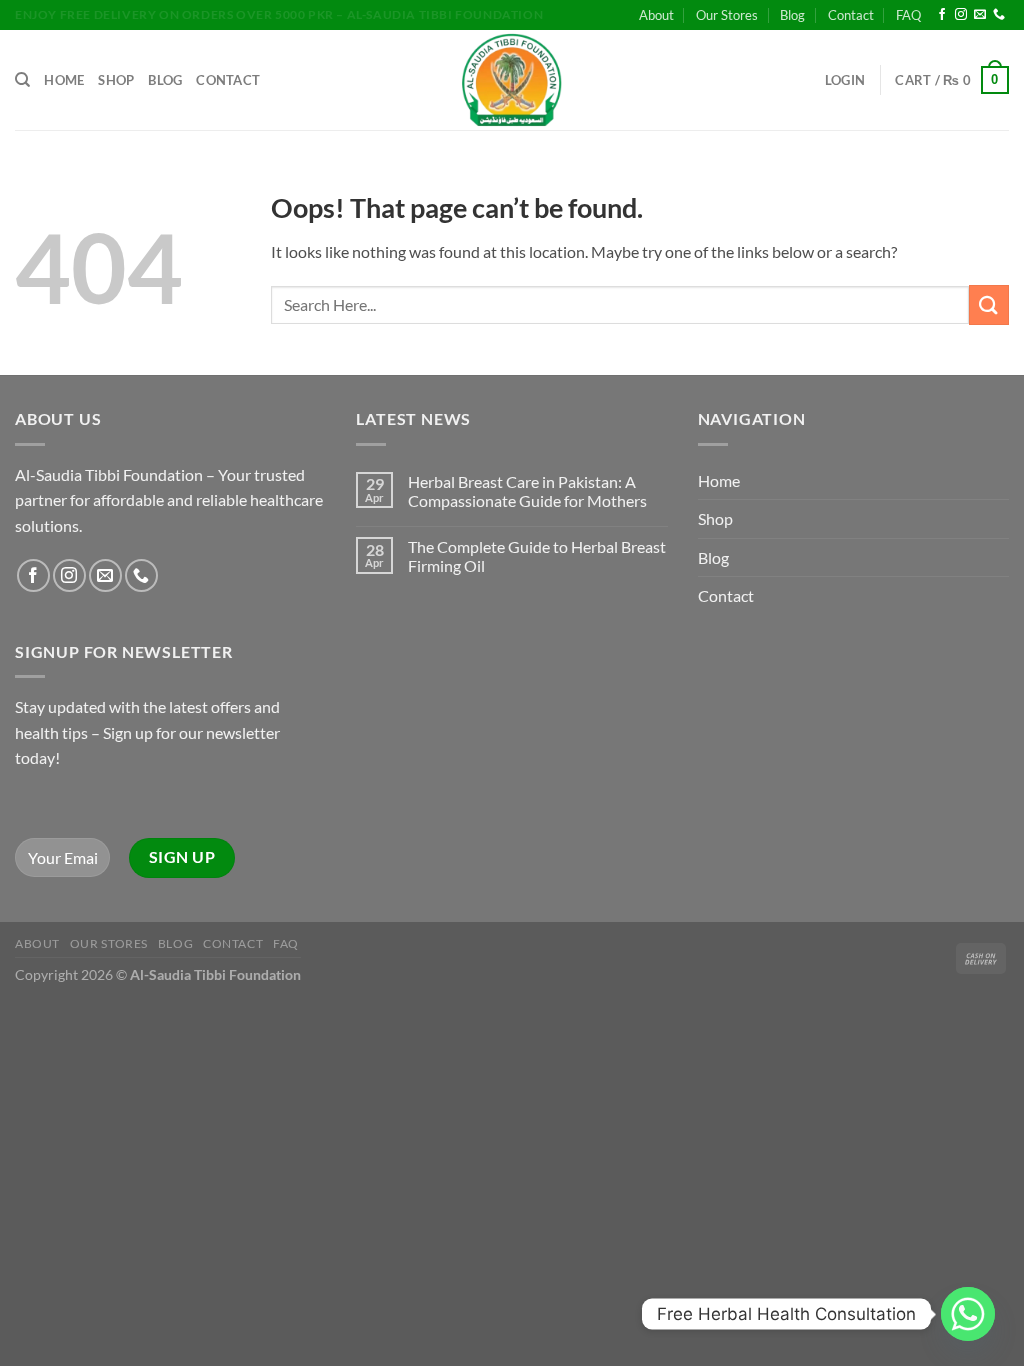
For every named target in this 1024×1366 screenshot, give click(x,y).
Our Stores (727, 15)
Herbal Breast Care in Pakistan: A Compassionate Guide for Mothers (527, 491)
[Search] (22, 80)
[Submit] (989, 304)
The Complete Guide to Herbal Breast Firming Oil (537, 556)
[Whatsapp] (968, 1314)
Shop (116, 80)
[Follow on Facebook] (942, 15)
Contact (851, 15)
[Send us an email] (980, 15)
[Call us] (999, 15)
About (656, 15)
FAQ (908, 15)
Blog (792, 15)
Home (64, 80)
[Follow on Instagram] (961, 15)
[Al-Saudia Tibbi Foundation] (512, 80)
